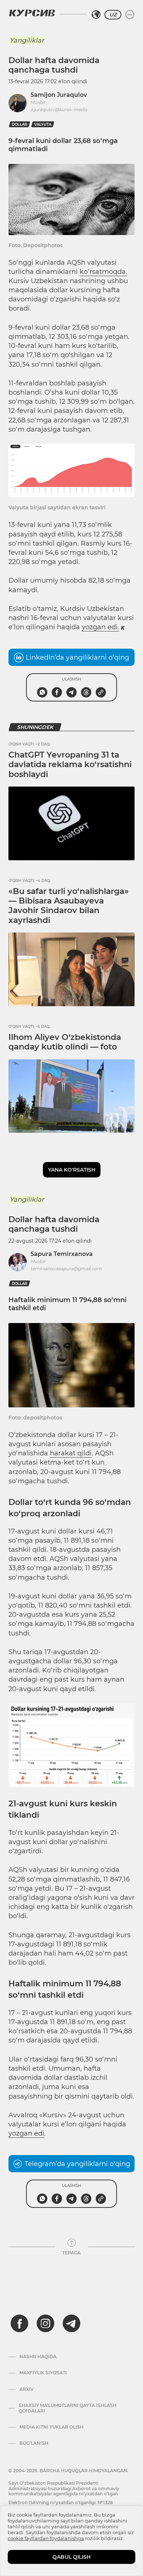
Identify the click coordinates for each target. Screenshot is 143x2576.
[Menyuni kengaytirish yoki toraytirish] (130, 15)
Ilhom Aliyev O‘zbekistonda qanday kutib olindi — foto (65, 1042)
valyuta (43, 124)
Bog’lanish (34, 2443)
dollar (19, 124)
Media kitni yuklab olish (52, 2427)
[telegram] (71, 2323)
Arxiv (27, 2389)
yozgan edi (26, 2133)
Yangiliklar (27, 40)
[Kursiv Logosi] (32, 13)
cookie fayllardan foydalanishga (46, 2538)
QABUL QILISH (71, 2557)
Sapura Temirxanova (62, 1254)
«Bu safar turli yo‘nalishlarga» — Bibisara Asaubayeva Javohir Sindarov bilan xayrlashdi (69, 906)
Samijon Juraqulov (59, 95)
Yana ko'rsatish (72, 1170)
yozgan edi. (100, 627)
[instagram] (45, 2323)
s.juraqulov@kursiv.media (59, 109)
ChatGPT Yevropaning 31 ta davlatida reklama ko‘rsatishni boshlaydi (70, 765)
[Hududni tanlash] (96, 15)
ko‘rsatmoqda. (103, 272)
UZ (113, 15)
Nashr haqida (38, 2357)
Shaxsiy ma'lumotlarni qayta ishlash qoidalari (68, 2408)
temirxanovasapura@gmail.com (66, 1269)
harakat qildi (71, 1453)
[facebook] (19, 2323)
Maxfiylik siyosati (43, 2373)
